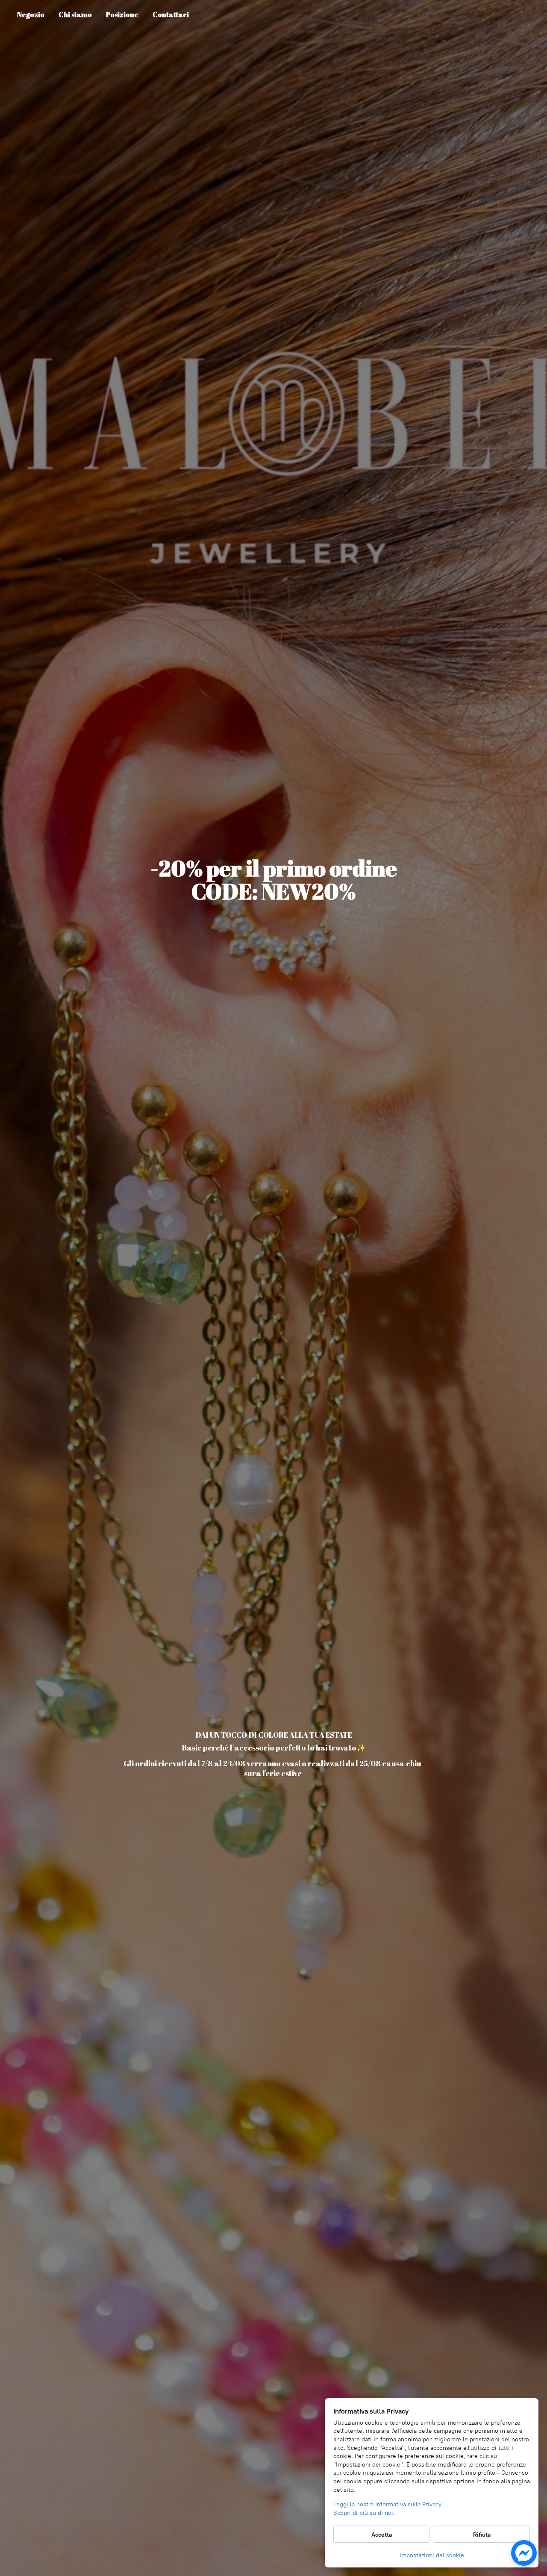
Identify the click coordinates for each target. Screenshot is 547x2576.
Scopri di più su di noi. (364, 2513)
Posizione (122, 15)
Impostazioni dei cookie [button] (432, 2555)
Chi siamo (75, 15)
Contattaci (171, 15)
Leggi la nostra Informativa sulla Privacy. (388, 2504)
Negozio (31, 15)
